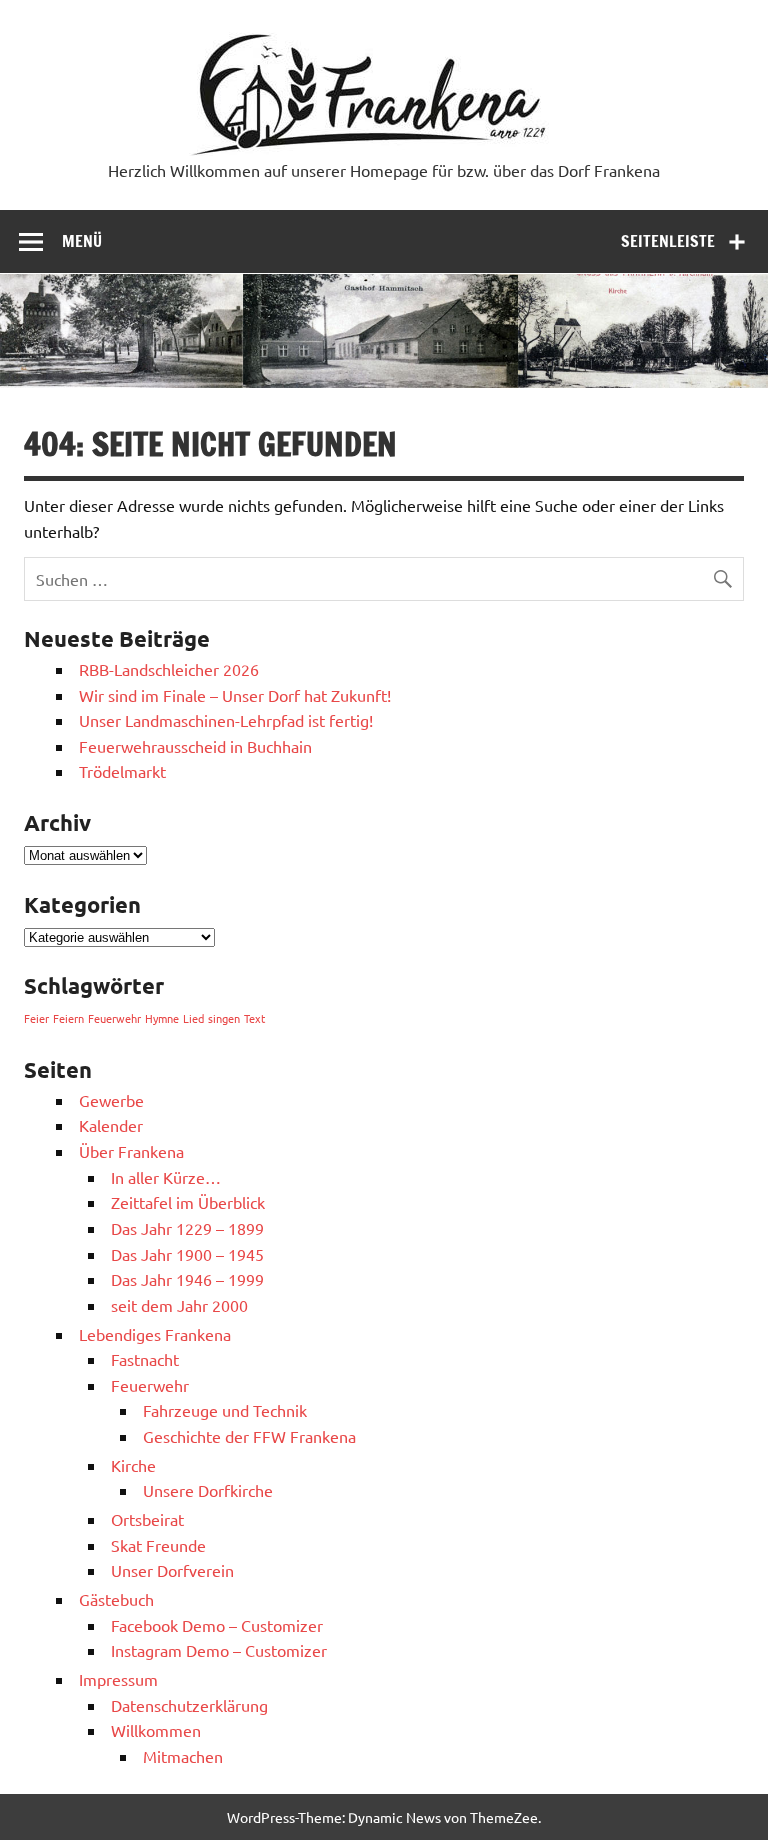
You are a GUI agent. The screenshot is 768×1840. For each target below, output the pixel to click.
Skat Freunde (158, 1545)
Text (254, 1018)
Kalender (111, 1125)
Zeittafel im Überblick (188, 1202)
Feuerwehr (114, 1018)
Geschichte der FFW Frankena (249, 1436)
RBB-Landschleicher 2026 (169, 669)
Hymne (162, 1018)
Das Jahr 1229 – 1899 (187, 1228)
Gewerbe (111, 1100)
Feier (36, 1018)
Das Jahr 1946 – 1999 (187, 1279)
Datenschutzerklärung (189, 1705)
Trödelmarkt (122, 771)
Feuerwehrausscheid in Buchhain (195, 746)
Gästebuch (116, 1599)
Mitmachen (183, 1756)
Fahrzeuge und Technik (225, 1410)
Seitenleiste (668, 241)
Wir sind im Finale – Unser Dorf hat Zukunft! (235, 695)
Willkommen (156, 1730)
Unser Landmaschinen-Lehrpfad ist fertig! (226, 720)
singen (224, 1018)
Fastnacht (145, 1359)
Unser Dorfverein (172, 1570)
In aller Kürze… (166, 1177)
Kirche (133, 1465)
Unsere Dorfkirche (208, 1490)
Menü (82, 241)
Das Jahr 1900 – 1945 (187, 1254)
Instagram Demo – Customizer (219, 1650)
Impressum (118, 1679)
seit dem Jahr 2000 (179, 1305)
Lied (193, 1018)
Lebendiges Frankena (155, 1334)
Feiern (68, 1018)
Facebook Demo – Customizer (217, 1625)
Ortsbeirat (147, 1519)
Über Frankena (131, 1151)
